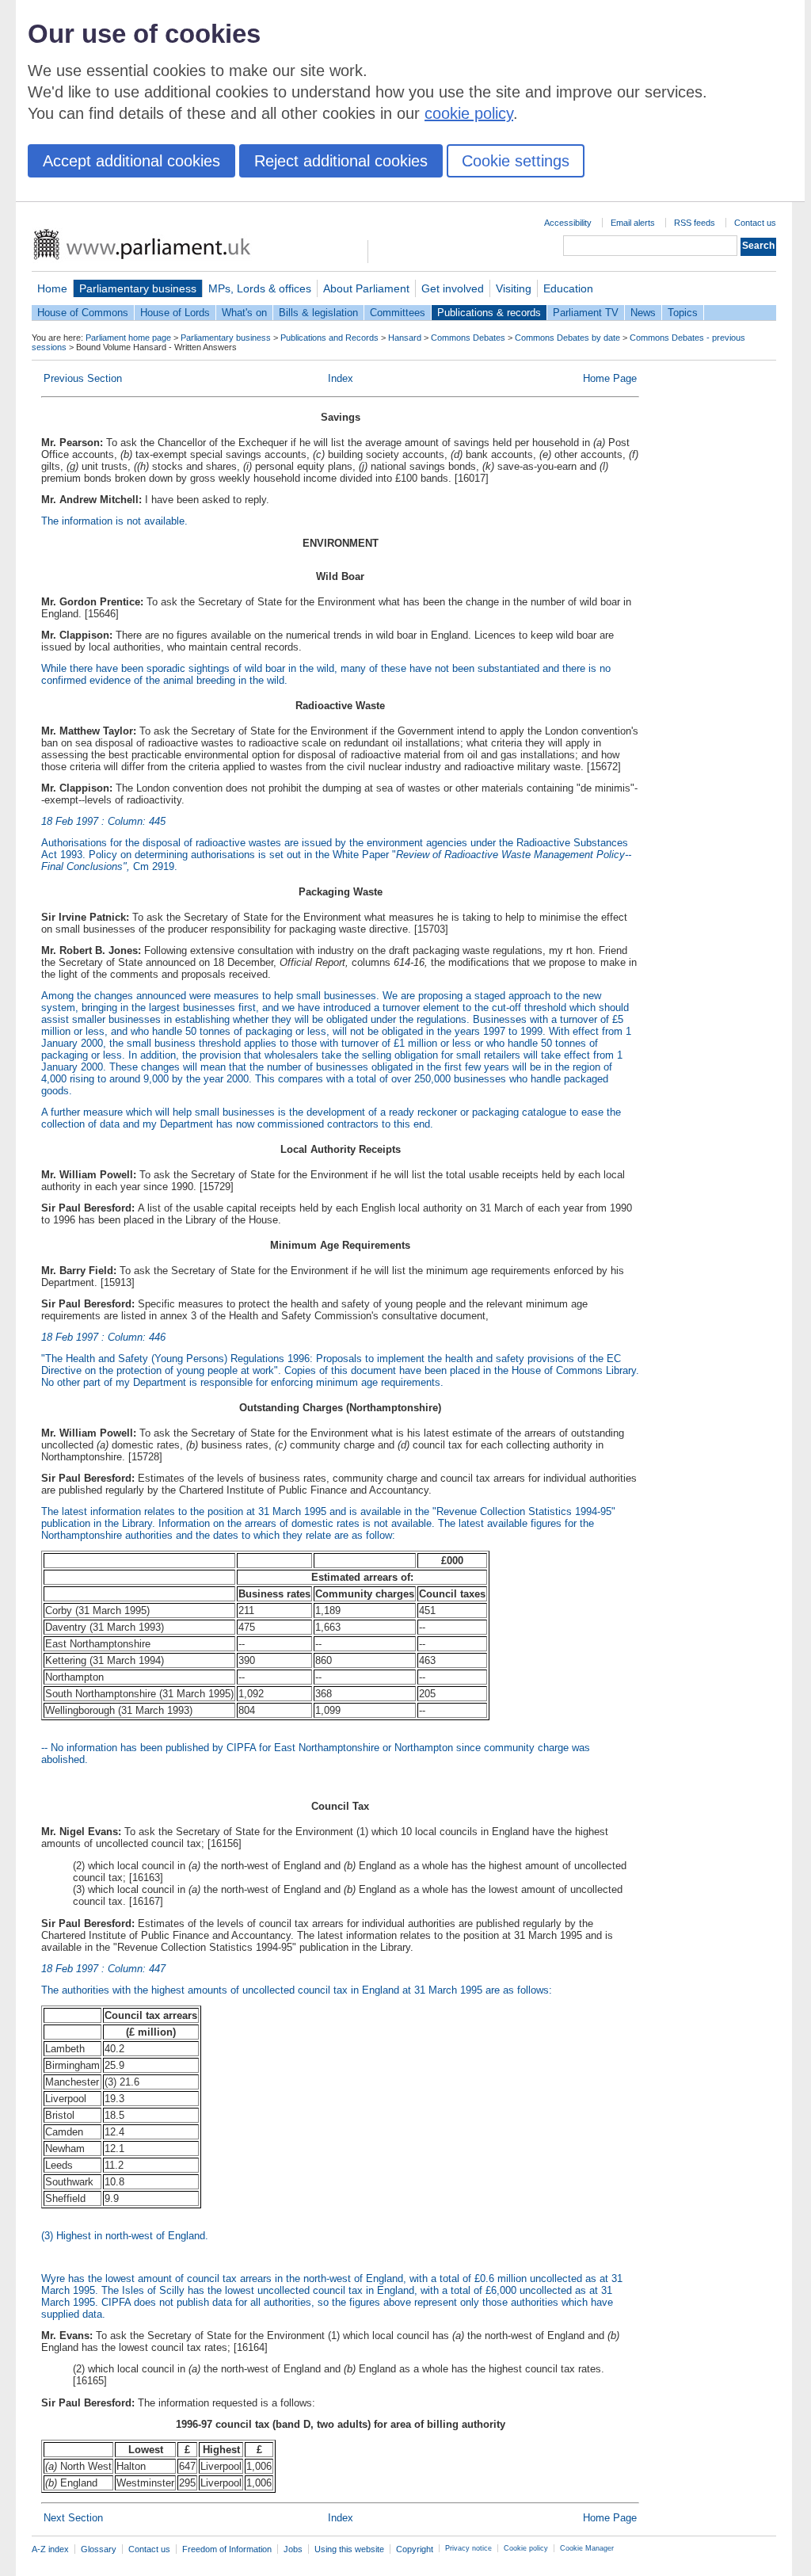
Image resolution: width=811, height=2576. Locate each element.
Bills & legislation (318, 313)
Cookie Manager (587, 2548)
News (643, 313)
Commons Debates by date (567, 338)
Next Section (73, 2518)
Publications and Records (329, 338)
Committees (398, 313)
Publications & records (489, 313)
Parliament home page (128, 338)
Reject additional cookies (341, 161)
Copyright (415, 2549)
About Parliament (366, 288)
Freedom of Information (227, 2549)
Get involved (453, 288)
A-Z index (50, 2549)
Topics (683, 313)
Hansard (405, 338)
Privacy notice (468, 2548)
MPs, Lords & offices (260, 288)
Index (341, 378)
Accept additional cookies (131, 161)
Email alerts (633, 223)
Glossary (99, 2549)
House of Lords (175, 313)
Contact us (755, 223)
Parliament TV (586, 313)
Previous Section (83, 378)
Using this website (349, 2549)
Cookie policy (526, 2548)
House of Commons (83, 313)
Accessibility (568, 223)
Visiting (514, 288)
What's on (244, 313)
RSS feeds (695, 223)
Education (568, 288)
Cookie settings (516, 161)
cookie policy (469, 113)
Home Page (610, 378)
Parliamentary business (138, 288)
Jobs (293, 2549)
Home (52, 288)
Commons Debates (468, 338)
